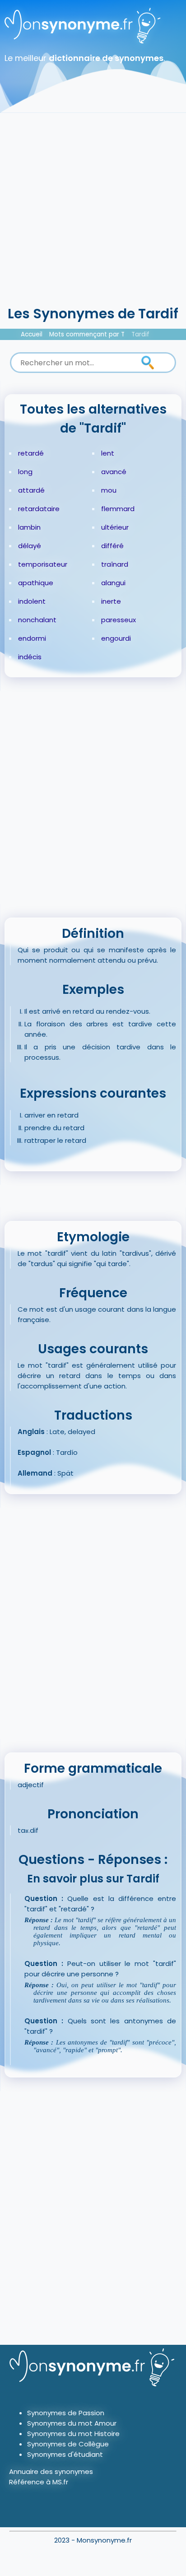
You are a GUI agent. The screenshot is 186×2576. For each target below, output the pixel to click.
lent (108, 453)
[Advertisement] (93, 206)
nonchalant (37, 620)
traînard (115, 564)
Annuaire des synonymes (51, 2471)
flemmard (118, 509)
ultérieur (115, 527)
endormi (32, 638)
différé (112, 546)
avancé (114, 472)
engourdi (116, 638)
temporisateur (43, 564)
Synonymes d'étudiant (65, 2454)
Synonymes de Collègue (68, 2444)
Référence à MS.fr (39, 2482)
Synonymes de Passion (66, 2413)
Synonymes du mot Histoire (73, 2434)
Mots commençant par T (87, 334)
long (25, 472)
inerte (111, 601)
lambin (29, 527)
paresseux (119, 620)
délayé (30, 546)
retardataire (39, 509)
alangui (113, 583)
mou (109, 490)
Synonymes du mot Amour (72, 2423)
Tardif (140, 334)
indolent (32, 601)
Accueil (32, 334)
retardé (31, 453)
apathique (36, 583)
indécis (30, 657)
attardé (31, 490)
